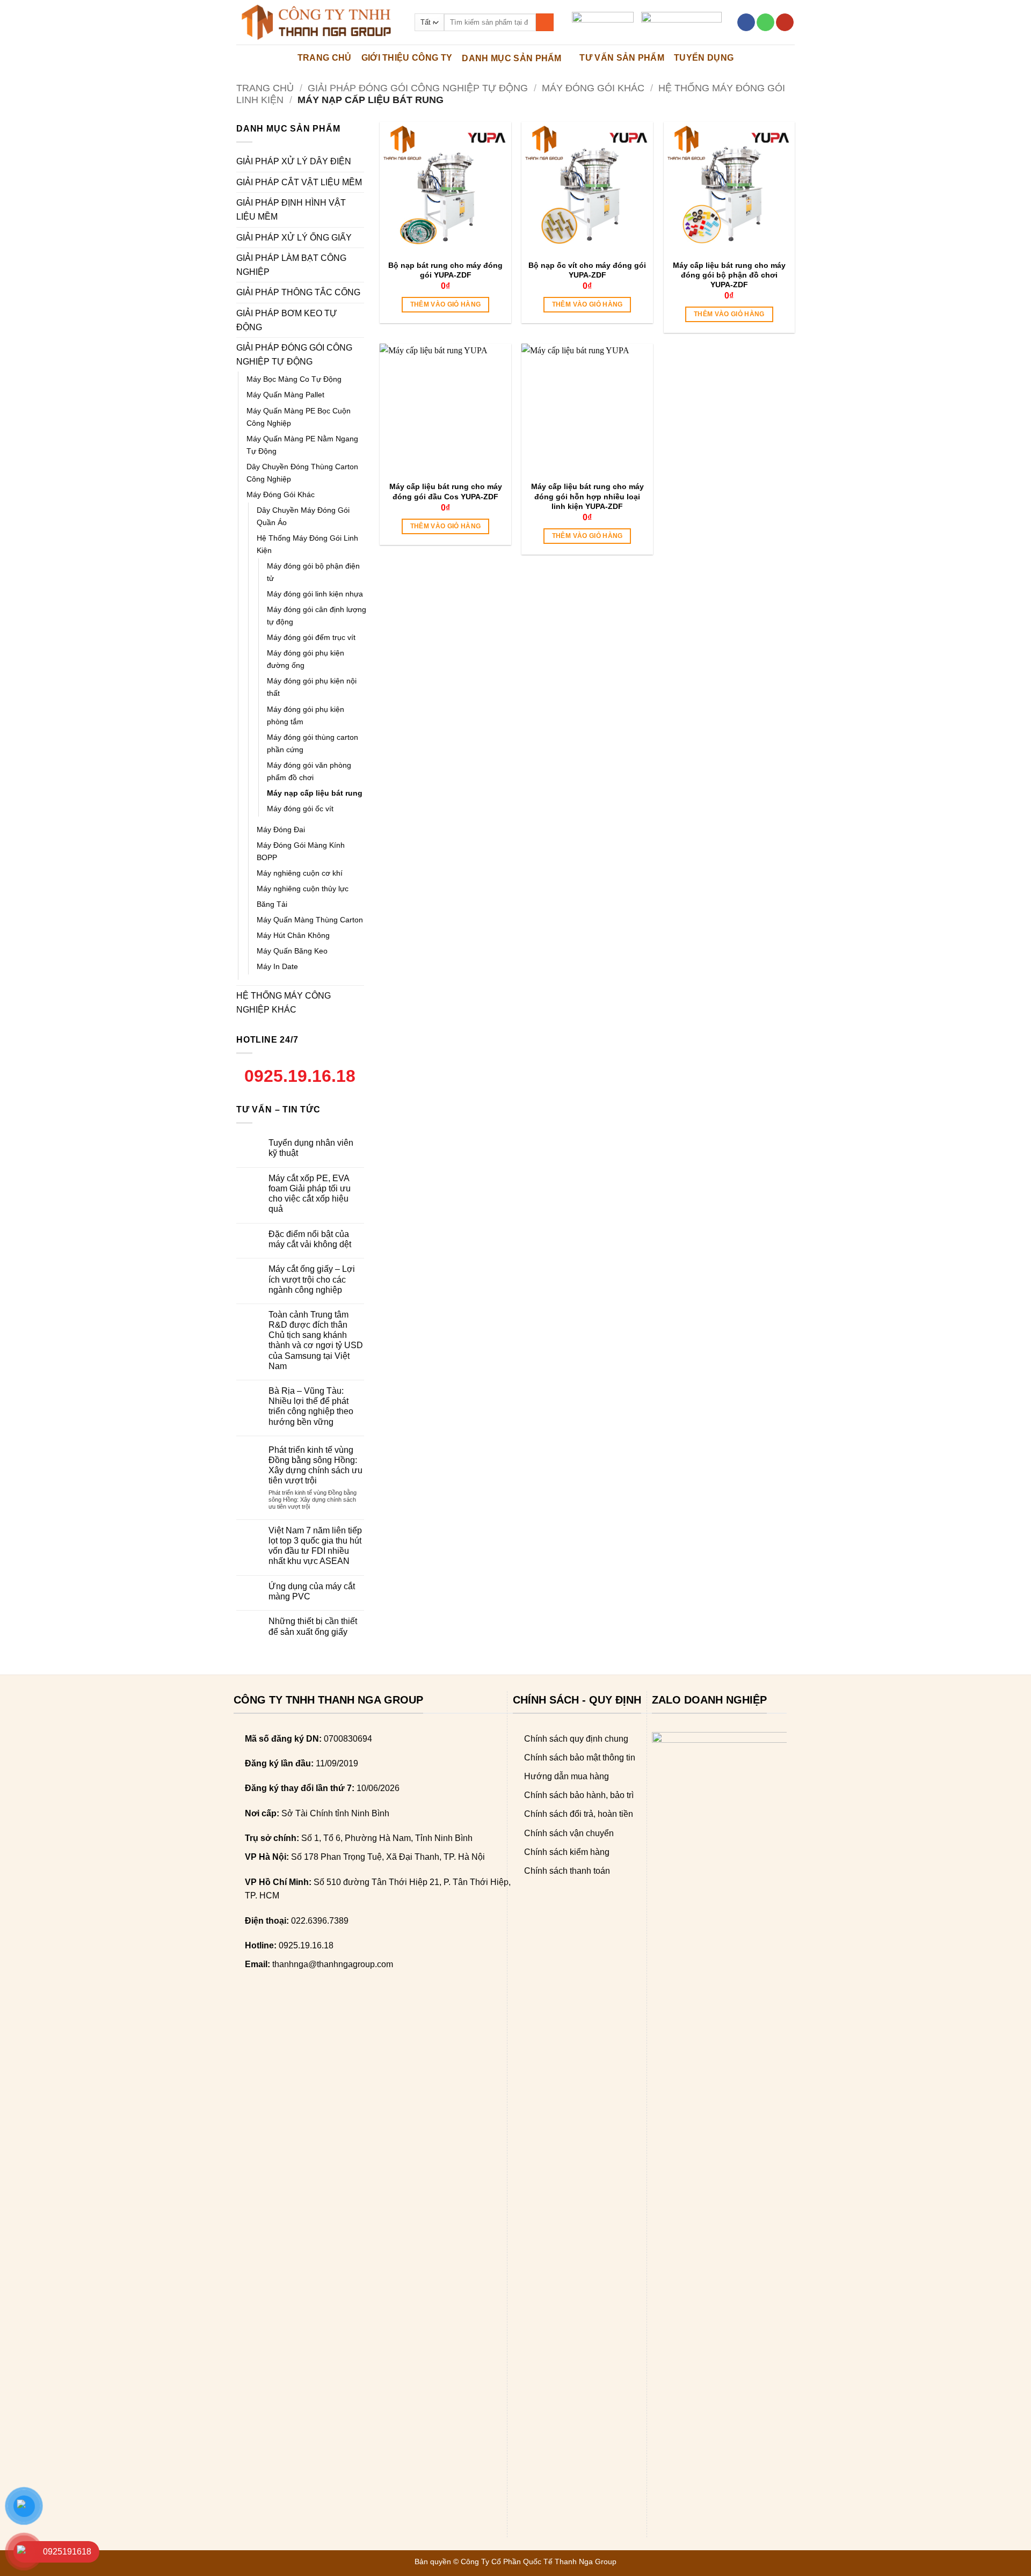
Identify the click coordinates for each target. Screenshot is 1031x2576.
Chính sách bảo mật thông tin (580, 1758)
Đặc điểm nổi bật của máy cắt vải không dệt (310, 1239)
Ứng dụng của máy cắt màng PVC (312, 1591)
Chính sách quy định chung (576, 1739)
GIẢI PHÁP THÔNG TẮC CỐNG (298, 292)
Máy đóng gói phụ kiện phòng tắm (306, 715)
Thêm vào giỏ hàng (446, 304)
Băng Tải (272, 904)
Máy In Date (277, 966)
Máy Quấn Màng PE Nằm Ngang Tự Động (302, 445)
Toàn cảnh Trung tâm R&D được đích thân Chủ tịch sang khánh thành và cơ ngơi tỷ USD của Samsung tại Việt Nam (316, 1340)
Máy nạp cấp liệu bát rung (315, 793)
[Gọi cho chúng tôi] (765, 23)
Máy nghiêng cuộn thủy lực (303, 889)
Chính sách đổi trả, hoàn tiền (579, 1814)
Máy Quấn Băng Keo (292, 951)
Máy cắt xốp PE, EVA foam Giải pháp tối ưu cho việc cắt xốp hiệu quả (310, 1194)
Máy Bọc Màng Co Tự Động (294, 379)
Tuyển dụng (704, 58)
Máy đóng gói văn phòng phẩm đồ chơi (309, 771)
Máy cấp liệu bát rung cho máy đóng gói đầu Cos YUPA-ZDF (446, 491)
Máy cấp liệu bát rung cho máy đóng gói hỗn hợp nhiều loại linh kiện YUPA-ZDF (587, 496)
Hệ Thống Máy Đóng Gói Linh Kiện (307, 544)
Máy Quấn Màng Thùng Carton (310, 920)
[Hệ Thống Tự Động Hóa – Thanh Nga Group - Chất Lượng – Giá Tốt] (317, 22)
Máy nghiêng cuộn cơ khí (300, 873)
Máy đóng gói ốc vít (300, 809)
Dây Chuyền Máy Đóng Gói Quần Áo (303, 516)
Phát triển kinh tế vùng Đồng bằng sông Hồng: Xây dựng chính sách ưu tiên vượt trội (315, 1465)
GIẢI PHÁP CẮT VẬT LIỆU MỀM (299, 182)
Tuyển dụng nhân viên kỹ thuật (311, 1148)
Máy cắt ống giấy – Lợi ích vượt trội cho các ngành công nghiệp (312, 1279)
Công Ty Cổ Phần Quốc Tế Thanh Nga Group (539, 2562)
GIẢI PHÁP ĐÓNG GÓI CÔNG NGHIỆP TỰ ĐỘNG (418, 88)
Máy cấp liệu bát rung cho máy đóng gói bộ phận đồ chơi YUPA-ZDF (729, 275)
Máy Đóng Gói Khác (593, 88)
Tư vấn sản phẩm (622, 58)
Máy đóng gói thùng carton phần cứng (313, 743)
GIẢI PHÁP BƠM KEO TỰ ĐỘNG (287, 320)
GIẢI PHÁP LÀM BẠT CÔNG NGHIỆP (291, 265)
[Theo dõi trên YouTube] (785, 23)
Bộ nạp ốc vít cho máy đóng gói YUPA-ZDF (587, 270)
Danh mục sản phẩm (511, 58)
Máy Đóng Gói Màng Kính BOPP (301, 851)
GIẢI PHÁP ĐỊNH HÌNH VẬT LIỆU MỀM (291, 210)
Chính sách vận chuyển (569, 1833)
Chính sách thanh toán (567, 1871)
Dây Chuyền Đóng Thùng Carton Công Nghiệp (302, 473)
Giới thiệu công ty (407, 58)
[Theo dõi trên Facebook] (746, 23)
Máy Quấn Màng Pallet (285, 395)
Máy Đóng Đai (281, 829)
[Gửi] (545, 23)
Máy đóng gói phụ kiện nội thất (312, 687)
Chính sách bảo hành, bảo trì (579, 1795)
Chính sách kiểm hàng (567, 1852)
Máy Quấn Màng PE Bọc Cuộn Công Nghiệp (299, 417)
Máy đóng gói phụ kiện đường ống (306, 659)
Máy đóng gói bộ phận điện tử (313, 572)
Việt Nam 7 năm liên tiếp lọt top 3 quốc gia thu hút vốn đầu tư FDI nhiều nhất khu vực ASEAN (315, 1546)
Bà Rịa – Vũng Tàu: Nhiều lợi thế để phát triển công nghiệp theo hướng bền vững (311, 1406)
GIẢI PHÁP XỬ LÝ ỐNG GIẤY (294, 238)
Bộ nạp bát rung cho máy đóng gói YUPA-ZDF (445, 270)
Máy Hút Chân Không (293, 935)
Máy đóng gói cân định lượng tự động (317, 616)
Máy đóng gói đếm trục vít (311, 637)
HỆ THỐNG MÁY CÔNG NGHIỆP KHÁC (284, 1003)
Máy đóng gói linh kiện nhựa (315, 594)
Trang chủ (265, 88)
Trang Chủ (325, 58)
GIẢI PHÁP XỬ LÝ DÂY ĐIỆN (294, 161)
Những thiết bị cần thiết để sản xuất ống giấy (313, 1626)
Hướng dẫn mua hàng (567, 1776)
